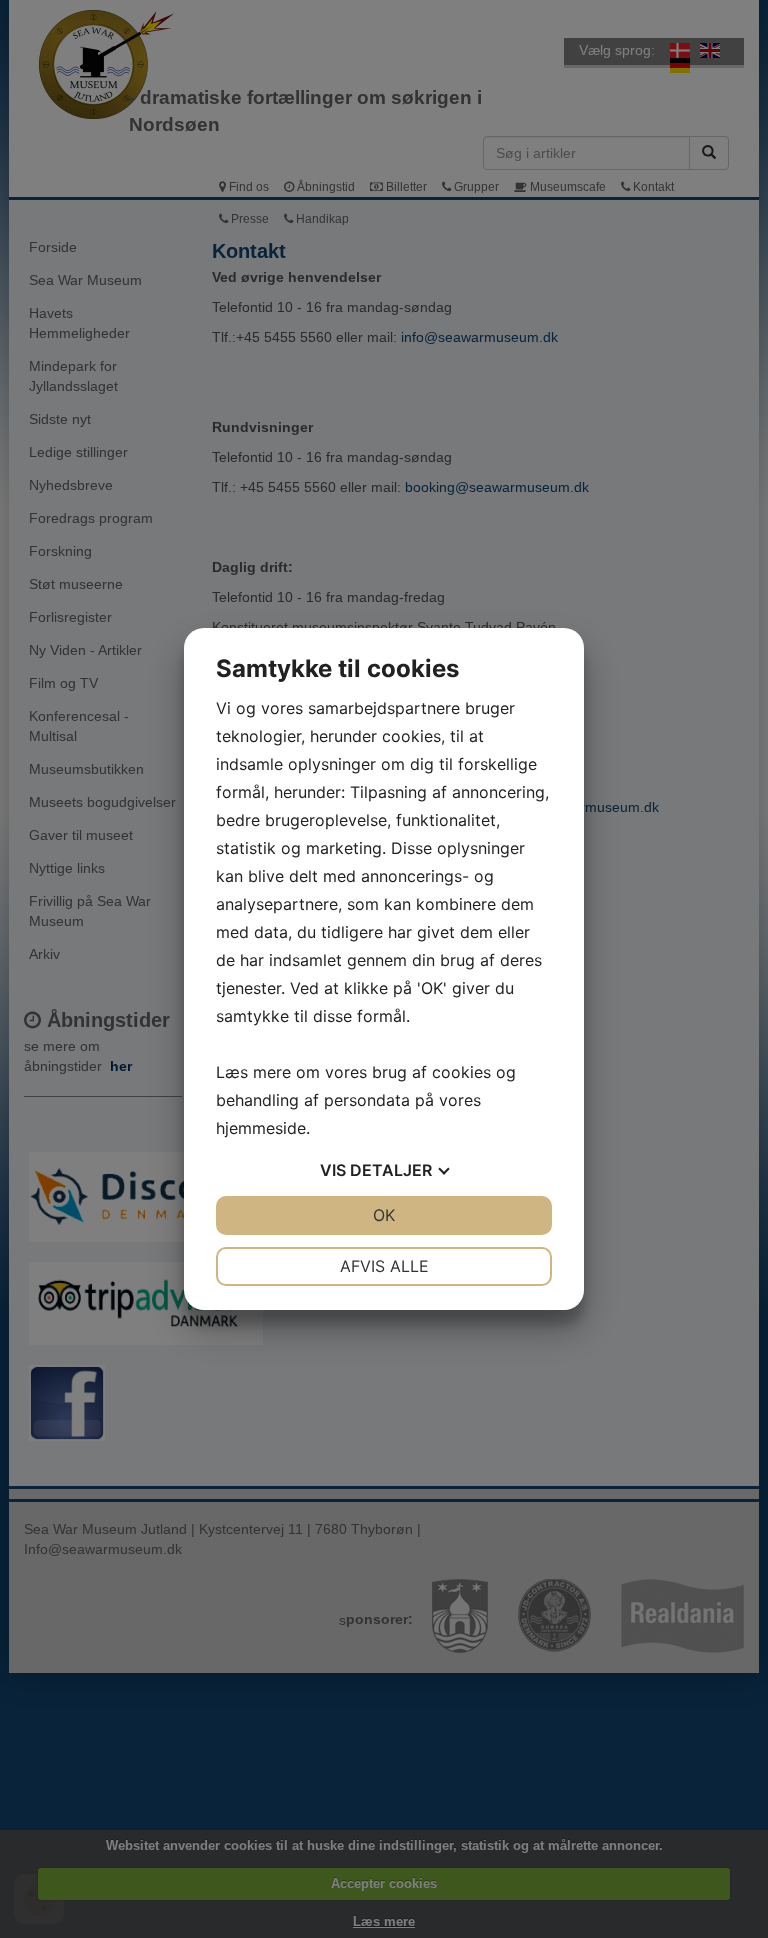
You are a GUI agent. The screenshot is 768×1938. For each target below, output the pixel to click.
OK (384, 1215)
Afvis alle (384, 1266)
